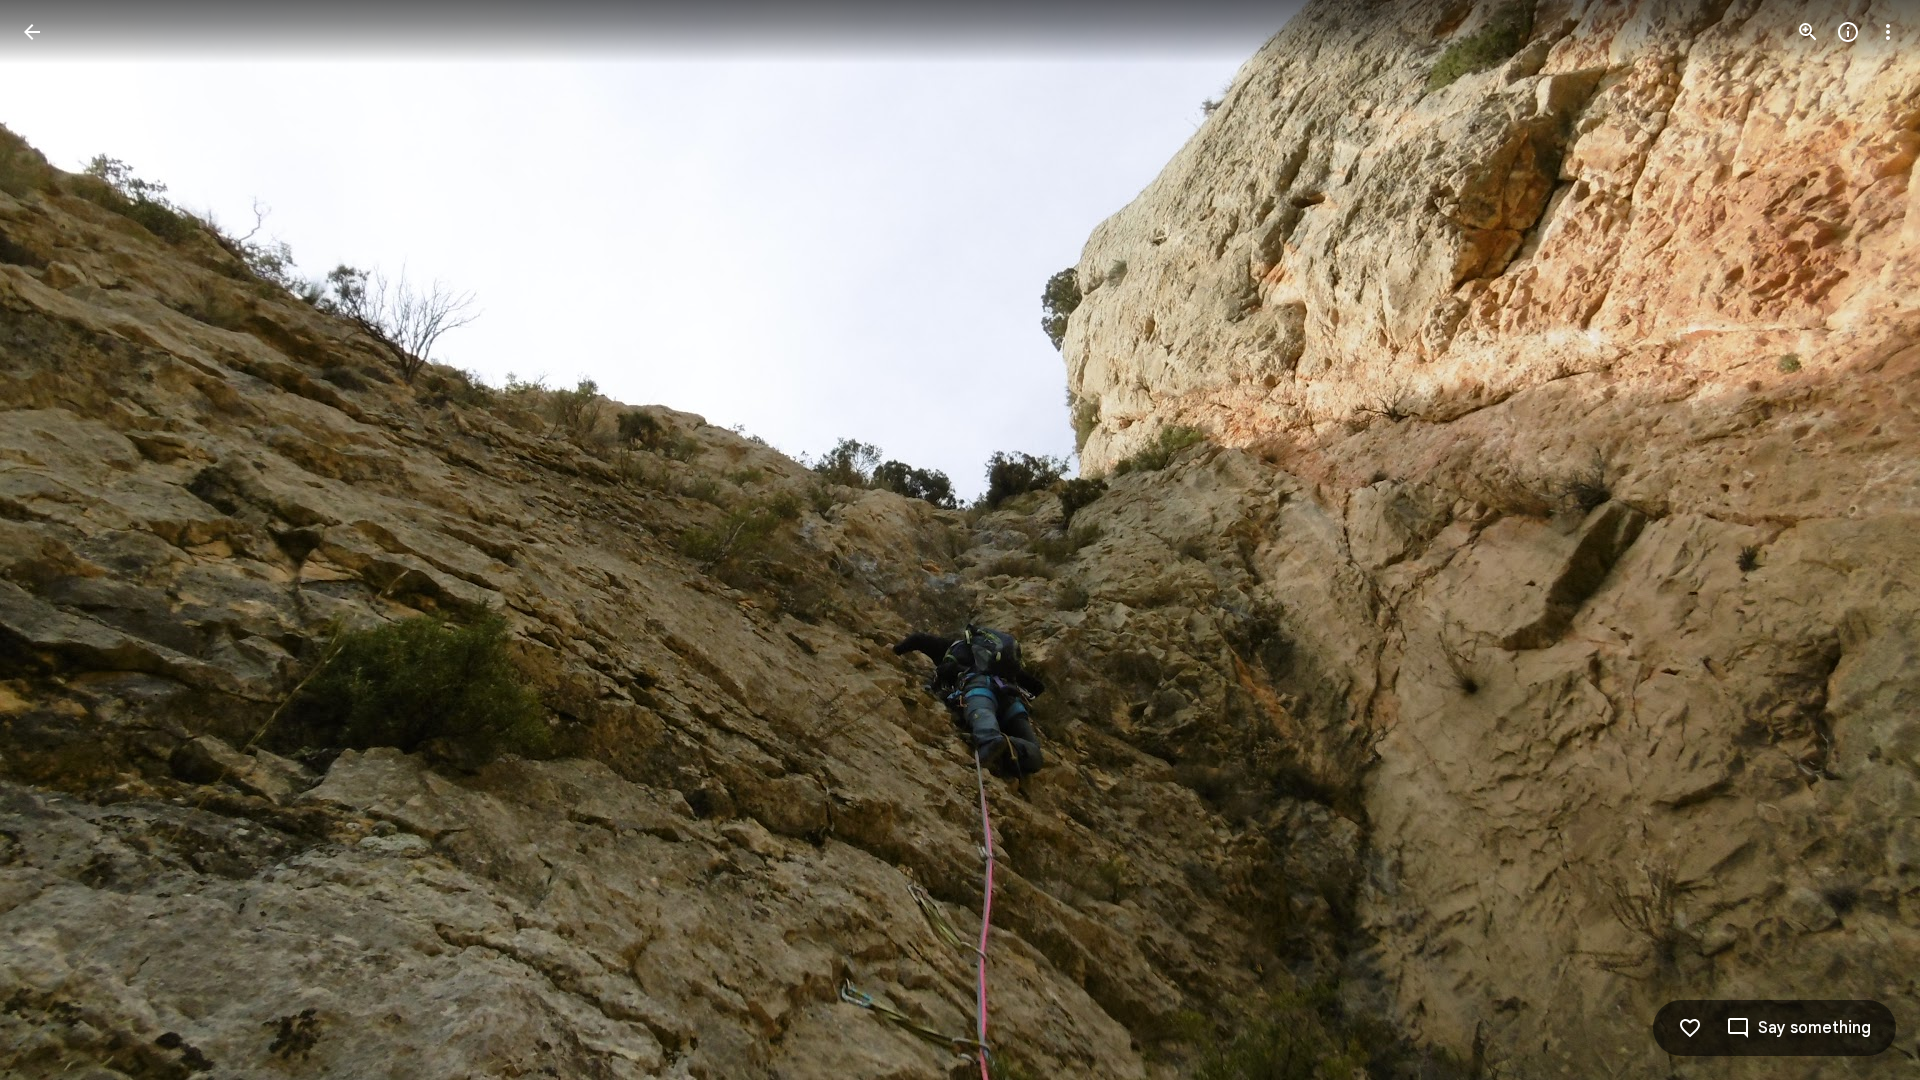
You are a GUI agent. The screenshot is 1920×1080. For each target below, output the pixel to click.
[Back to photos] (32, 32)
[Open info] (1848, 32)
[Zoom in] (1808, 32)
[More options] (1888, 32)
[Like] (1690, 1028)
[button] (56, 540)
